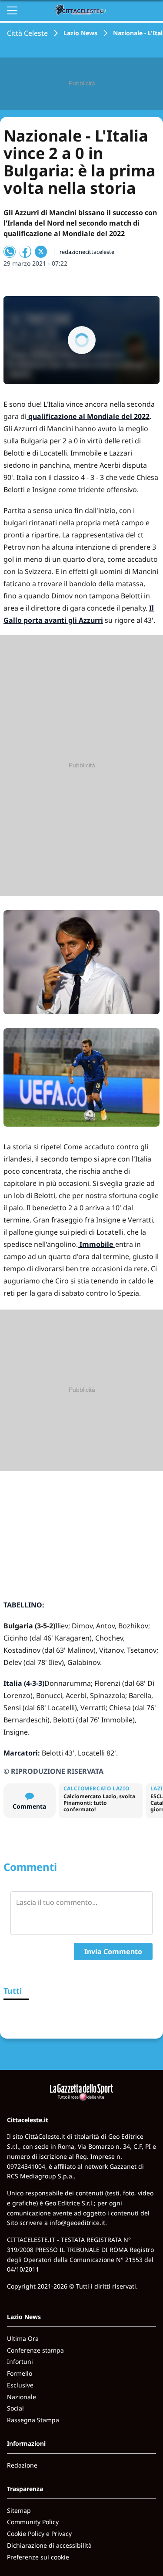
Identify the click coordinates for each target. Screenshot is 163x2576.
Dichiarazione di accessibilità (49, 2545)
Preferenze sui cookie (38, 2557)
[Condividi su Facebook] (25, 252)
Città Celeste (27, 33)
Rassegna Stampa (33, 2420)
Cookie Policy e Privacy (39, 2534)
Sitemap (19, 2510)
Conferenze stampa (35, 2350)
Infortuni (20, 2362)
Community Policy (33, 2522)
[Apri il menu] (12, 10)
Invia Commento (113, 1951)
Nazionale (22, 2397)
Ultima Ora (23, 2338)
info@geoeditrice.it (77, 2223)
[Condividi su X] (41, 252)
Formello (20, 2373)
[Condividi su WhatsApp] (10, 252)
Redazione (22, 2465)
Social (15, 2408)
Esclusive (20, 2385)
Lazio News (80, 33)
